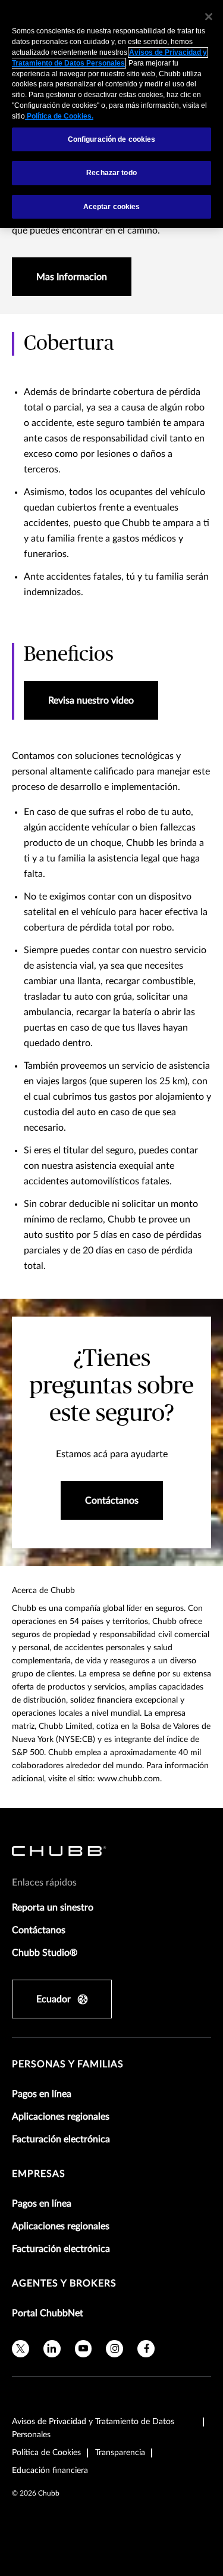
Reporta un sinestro (53, 1908)
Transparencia (120, 2453)
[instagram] (114, 2349)
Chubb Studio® (45, 1953)
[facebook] (146, 2349)
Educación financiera (50, 2471)
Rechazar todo (111, 173)
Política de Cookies (46, 2453)
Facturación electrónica (61, 2139)
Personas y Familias (68, 2064)
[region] (111, 114)
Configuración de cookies (112, 139)
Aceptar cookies (112, 207)
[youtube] (84, 2349)
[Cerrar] (209, 17)
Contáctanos (39, 1930)
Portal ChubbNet (48, 2313)
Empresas (39, 2174)
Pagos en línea (42, 2094)
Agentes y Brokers (64, 2283)
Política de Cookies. (59, 116)
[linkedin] (52, 2349)
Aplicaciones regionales (61, 2117)
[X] (21, 2349)
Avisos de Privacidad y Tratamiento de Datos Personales (93, 2428)
